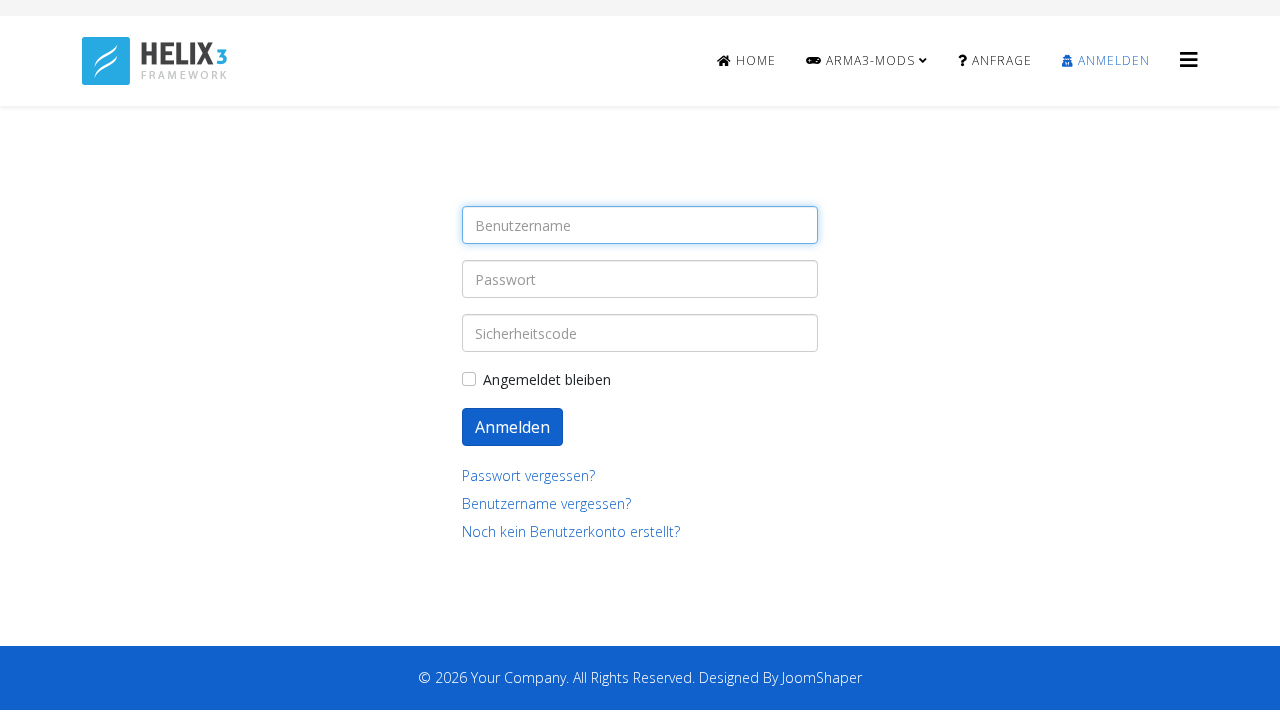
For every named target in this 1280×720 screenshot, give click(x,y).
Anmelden (1112, 60)
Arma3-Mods (868, 60)
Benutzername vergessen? (546, 503)
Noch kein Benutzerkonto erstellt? (571, 531)
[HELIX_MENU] (1189, 59)
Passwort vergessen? (528, 475)
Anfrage (1000, 60)
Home (754, 60)
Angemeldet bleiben (547, 379)
